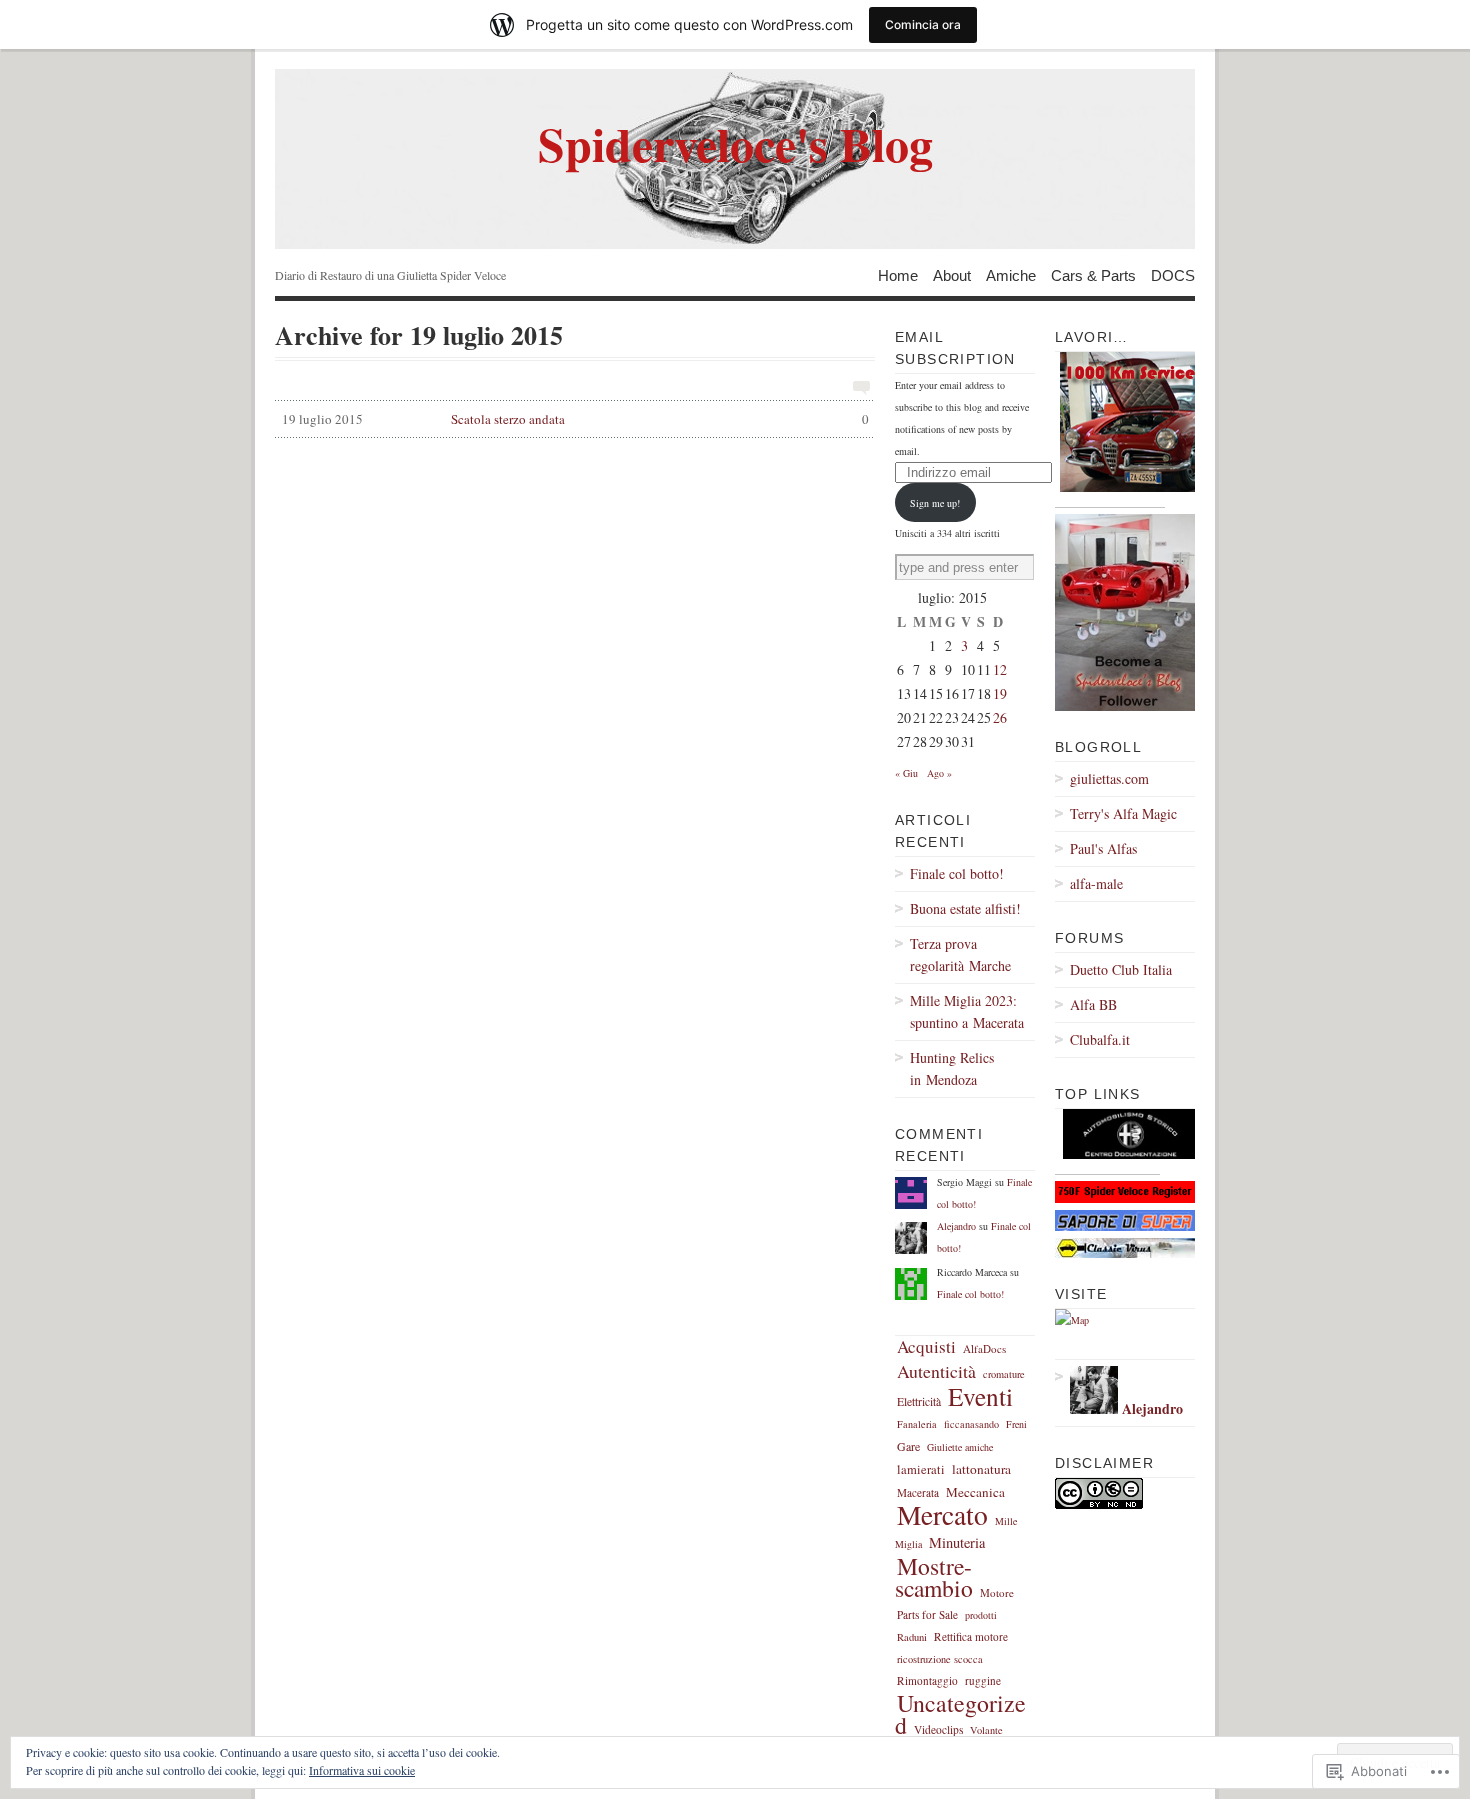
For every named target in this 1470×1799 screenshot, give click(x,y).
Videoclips (938, 1729)
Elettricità (919, 1401)
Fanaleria (917, 1424)
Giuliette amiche (960, 1447)
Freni (1016, 1424)
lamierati (921, 1469)
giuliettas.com (1109, 778)
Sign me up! (935, 503)
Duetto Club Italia (1121, 969)
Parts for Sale (927, 1614)
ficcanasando (971, 1424)
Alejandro (956, 1226)
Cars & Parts (1093, 274)
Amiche (1011, 274)
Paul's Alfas (1103, 848)
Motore (997, 1592)
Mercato (942, 1514)
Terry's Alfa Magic (1123, 813)
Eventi (980, 1396)
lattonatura (981, 1469)
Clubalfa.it (1100, 1039)
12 (1000, 669)
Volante (986, 1730)
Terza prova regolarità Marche (960, 954)
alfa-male (1096, 883)
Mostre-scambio (934, 1577)
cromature (1004, 1374)
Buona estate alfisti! (965, 908)
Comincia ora (923, 24)
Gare (908, 1446)
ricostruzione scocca (940, 1659)
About (952, 274)
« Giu (906, 773)
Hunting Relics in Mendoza (952, 1068)
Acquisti (926, 1346)
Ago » (939, 773)
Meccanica (975, 1492)
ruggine (983, 1680)
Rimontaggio (927, 1680)
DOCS (1173, 274)
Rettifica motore (971, 1636)
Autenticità (936, 1371)
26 (1000, 717)
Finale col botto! (957, 873)
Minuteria (957, 1542)
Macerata (918, 1492)
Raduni (912, 1637)
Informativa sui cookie (362, 1770)
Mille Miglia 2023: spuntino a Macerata (967, 1011)
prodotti (981, 1615)
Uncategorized (960, 1714)
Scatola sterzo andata (575, 419)
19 (1000, 693)
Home (898, 274)
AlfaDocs (984, 1348)
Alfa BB (1093, 1004)
